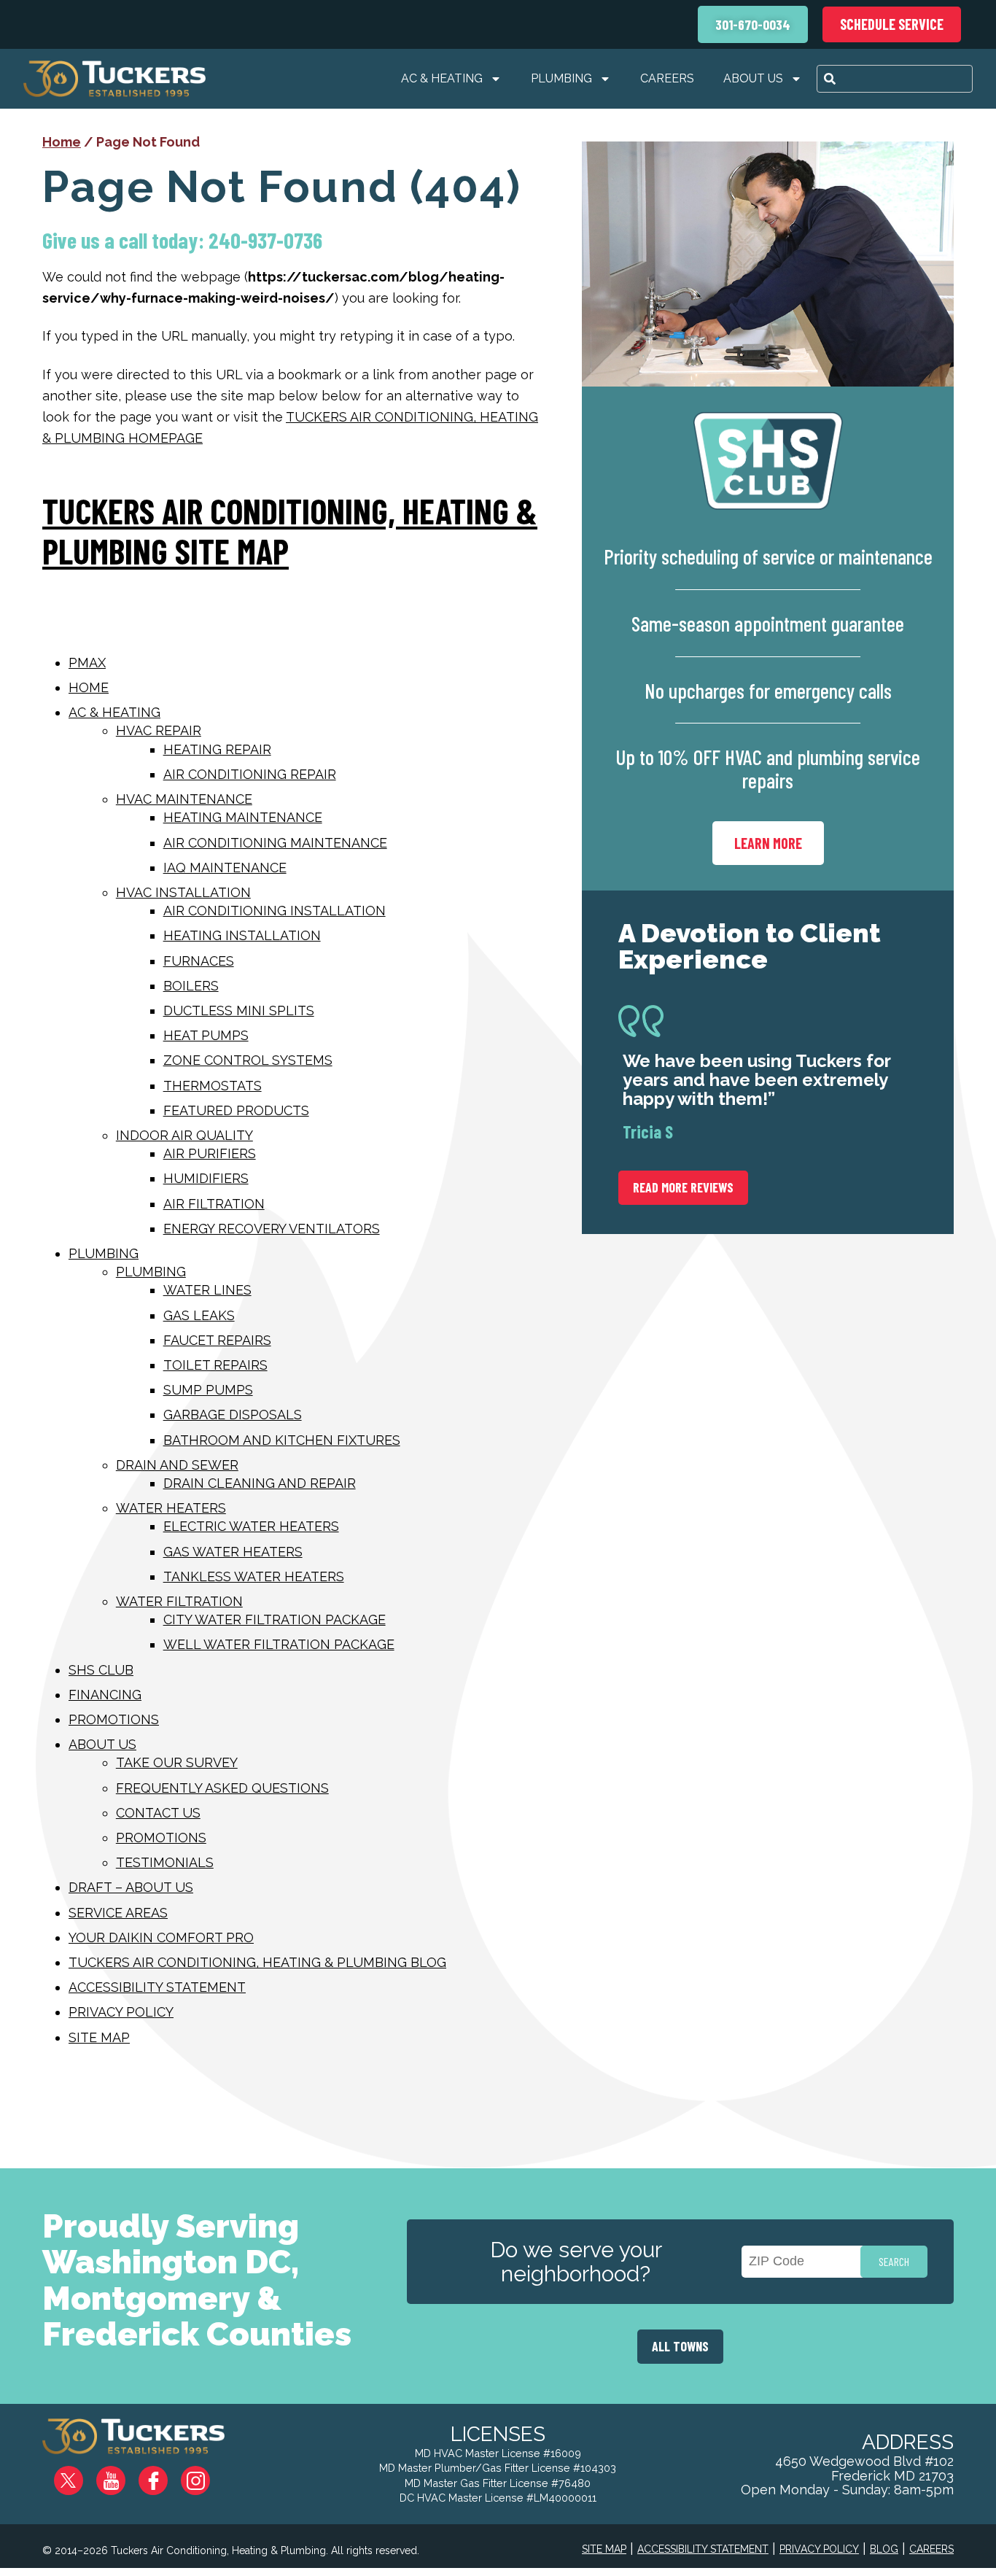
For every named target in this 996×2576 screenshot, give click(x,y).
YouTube (123, 2475)
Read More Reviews (683, 1187)
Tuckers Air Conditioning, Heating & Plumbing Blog (257, 1962)
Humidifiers (206, 1178)
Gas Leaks (199, 1315)
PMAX (87, 663)
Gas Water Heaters (233, 1552)
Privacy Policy (121, 2012)
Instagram (206, 2475)
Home (62, 142)
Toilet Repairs (215, 1365)
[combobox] (895, 79)
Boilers (191, 986)
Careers (667, 78)
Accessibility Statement (157, 1987)
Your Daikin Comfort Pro (161, 1937)
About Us (753, 78)
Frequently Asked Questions (222, 1788)
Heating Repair (217, 749)
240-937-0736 (265, 240)
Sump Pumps (208, 1390)
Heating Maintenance (243, 817)
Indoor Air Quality (184, 1135)
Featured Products (236, 1110)
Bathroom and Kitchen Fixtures (282, 1440)
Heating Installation (242, 935)
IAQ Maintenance (225, 868)
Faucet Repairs (217, 1340)
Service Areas (118, 1913)
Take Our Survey (177, 1762)
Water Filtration (179, 1601)
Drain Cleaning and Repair (260, 1483)
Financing (105, 1695)
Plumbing (561, 78)
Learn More (768, 843)
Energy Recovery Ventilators (272, 1229)
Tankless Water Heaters (254, 1576)
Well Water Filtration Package (279, 1644)
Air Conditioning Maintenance (275, 843)
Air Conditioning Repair (250, 774)
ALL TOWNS (680, 2346)
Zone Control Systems (248, 1060)
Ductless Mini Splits (239, 1010)
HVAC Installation (183, 892)
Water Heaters (171, 1508)
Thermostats (213, 1086)
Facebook (165, 2475)
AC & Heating (442, 78)
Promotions (114, 1719)
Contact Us (158, 1813)
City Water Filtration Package (275, 1619)
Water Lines (207, 1290)
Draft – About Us (131, 1887)
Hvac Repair (159, 730)
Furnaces (199, 961)
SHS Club (101, 1670)
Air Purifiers (210, 1153)
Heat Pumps (206, 1035)
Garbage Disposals (233, 1415)
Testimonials (165, 1862)
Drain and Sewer (177, 1465)
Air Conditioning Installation (275, 911)
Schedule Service (892, 24)
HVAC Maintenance (184, 799)
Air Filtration (214, 1204)
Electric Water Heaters (251, 1526)
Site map (99, 2037)
